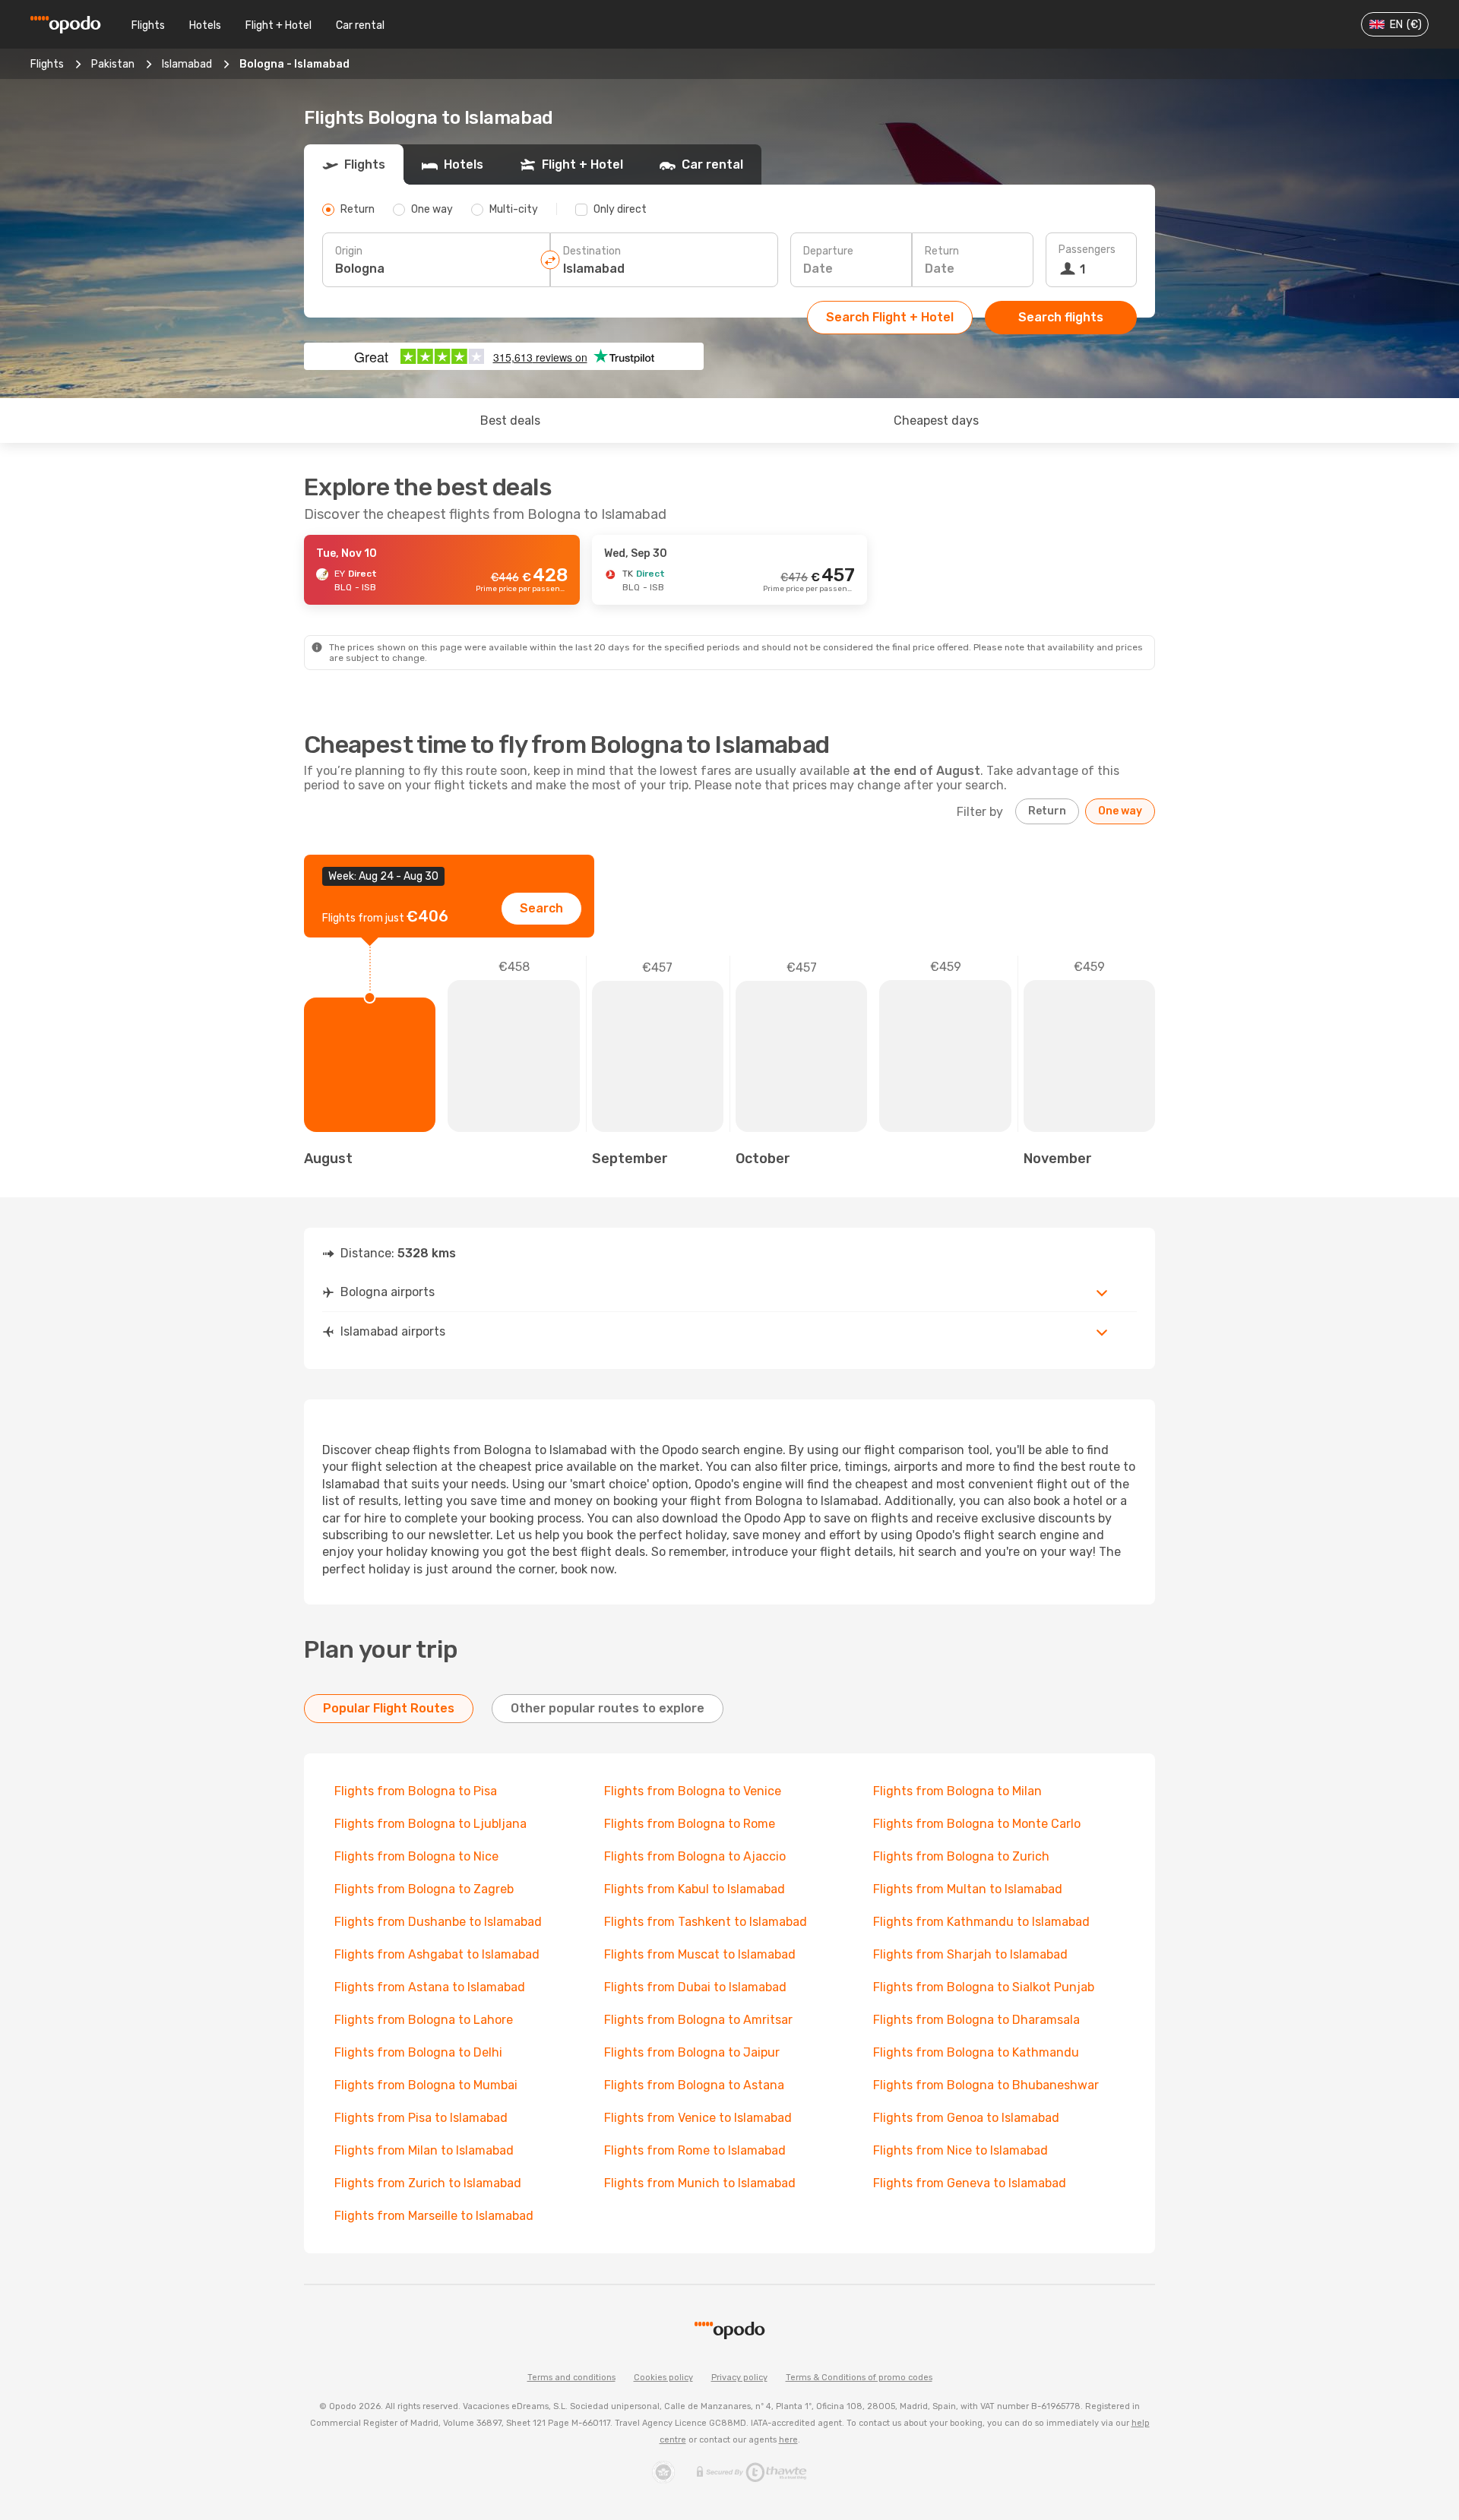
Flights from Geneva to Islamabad (970, 2183)
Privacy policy (739, 2378)
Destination (592, 251)
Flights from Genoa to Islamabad (966, 2118)
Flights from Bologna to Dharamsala (976, 2020)
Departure (828, 251)
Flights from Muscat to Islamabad (700, 1954)
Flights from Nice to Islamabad (961, 2150)
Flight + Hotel (279, 25)
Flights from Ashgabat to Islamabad (437, 1954)
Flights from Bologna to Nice (416, 1856)
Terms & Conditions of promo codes (859, 2378)
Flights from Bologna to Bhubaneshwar (986, 2085)
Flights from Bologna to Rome (690, 1824)
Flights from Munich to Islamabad (700, 2183)
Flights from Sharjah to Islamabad (970, 1954)
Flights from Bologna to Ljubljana (430, 1824)
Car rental (360, 25)
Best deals (510, 421)
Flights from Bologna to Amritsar (698, 2020)
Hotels (205, 25)
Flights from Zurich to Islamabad (428, 2183)
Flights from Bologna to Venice (693, 1791)
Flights (148, 25)
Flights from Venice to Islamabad (698, 2118)
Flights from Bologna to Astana (694, 2085)
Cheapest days (936, 421)
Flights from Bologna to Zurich (961, 1856)
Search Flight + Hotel (890, 317)
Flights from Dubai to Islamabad (695, 1987)
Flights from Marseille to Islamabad (434, 2216)
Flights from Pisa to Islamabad (421, 2118)
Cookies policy (663, 2378)
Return (942, 251)
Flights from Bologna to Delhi (418, 2052)
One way (1120, 811)
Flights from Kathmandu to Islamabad (981, 1922)
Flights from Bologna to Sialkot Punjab (984, 1987)
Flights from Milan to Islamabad (424, 2150)
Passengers (1087, 250)
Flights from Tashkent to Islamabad (706, 1922)
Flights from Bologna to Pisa (416, 1791)
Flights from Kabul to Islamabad (695, 1889)
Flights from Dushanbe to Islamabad (438, 1922)
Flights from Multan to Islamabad (968, 1889)
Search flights (1061, 317)
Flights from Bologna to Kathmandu (976, 2052)
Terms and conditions (571, 2378)
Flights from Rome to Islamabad (695, 2150)
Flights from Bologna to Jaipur (692, 2052)
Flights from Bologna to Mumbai (426, 2085)
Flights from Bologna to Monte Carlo (977, 1824)
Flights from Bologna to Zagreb (424, 1889)
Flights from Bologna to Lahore (424, 2020)
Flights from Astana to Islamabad (430, 1987)
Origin (349, 251)
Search (541, 908)
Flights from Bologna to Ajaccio (695, 1856)
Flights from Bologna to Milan (957, 1791)
